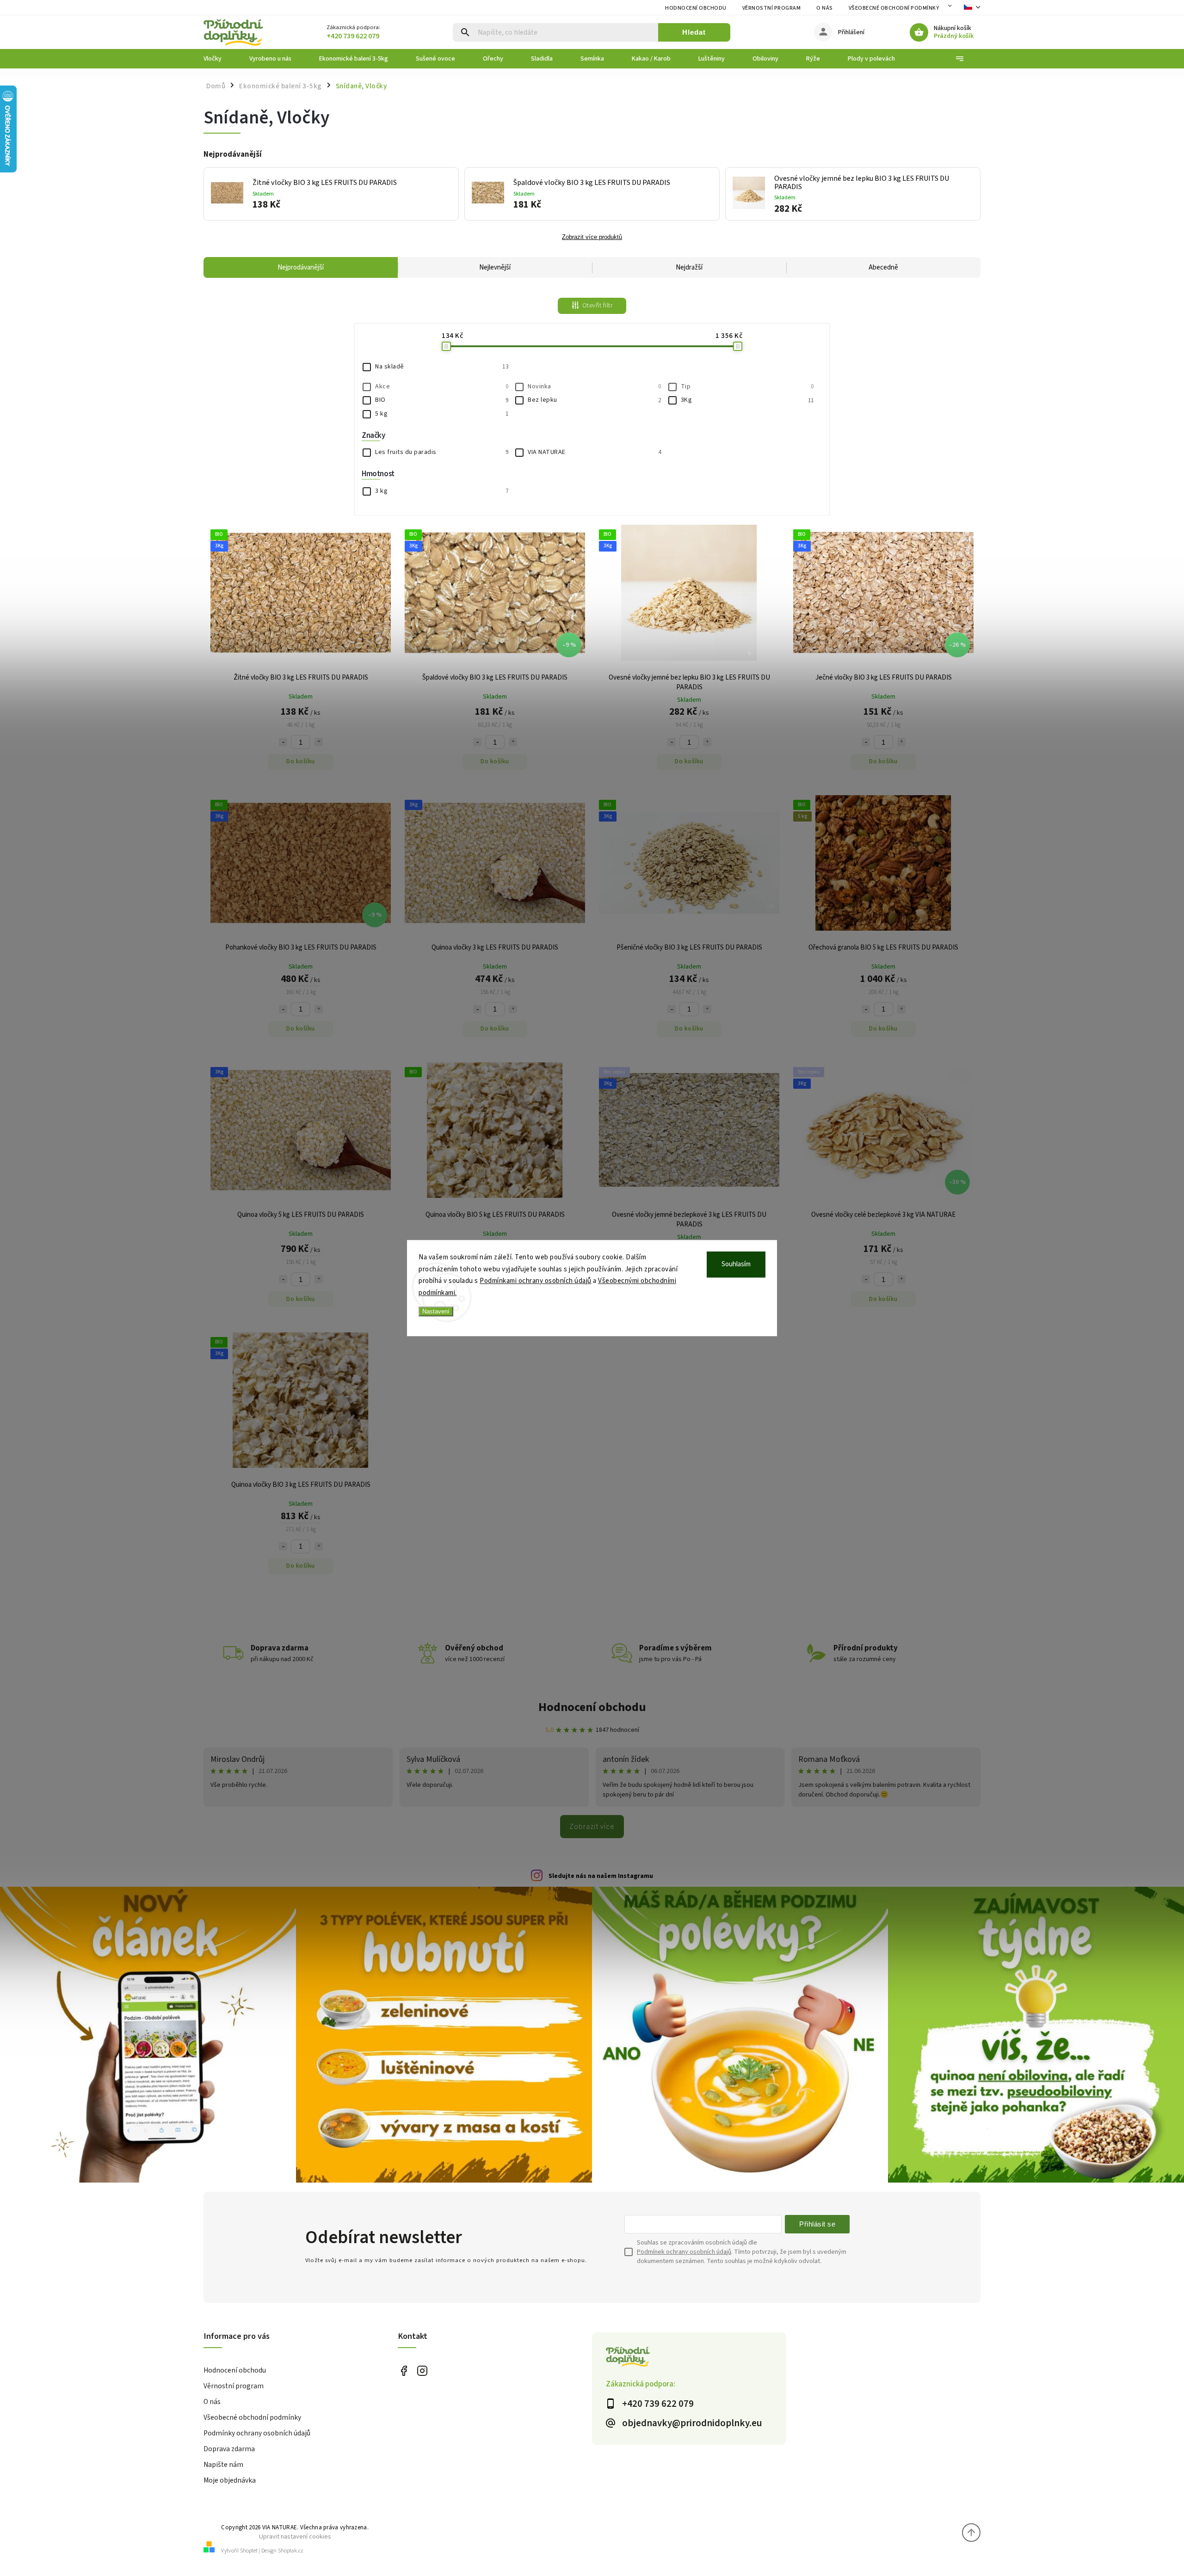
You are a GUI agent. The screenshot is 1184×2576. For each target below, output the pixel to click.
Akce (442, 386)
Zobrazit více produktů (592, 237)
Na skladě (442, 367)
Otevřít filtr (598, 306)
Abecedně (883, 267)
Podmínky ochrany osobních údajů (257, 2433)
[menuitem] (219, 59)
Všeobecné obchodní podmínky (894, 8)
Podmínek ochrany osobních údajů (684, 2252)
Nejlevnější (495, 267)
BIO (442, 400)
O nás (825, 8)
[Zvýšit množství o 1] (319, 742)
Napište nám (223, 2465)
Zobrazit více (592, 1827)
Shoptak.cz (291, 2551)
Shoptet (249, 2551)
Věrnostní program (772, 8)
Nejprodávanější (301, 267)
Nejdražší (689, 267)
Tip (747, 386)
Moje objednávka (230, 2480)
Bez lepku (594, 400)
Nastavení (436, 1311)
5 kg (442, 414)
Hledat (694, 32)
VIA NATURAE (594, 452)
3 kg (442, 491)
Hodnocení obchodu (696, 8)
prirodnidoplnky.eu (422, 2371)
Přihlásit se (817, 2224)
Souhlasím (736, 1264)
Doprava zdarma (229, 2449)
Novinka (594, 386)
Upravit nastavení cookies (295, 2536)
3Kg (747, 400)
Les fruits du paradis (442, 452)
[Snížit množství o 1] (283, 742)
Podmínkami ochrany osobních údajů (536, 1281)
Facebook (404, 2371)
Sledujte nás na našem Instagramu (601, 1876)
